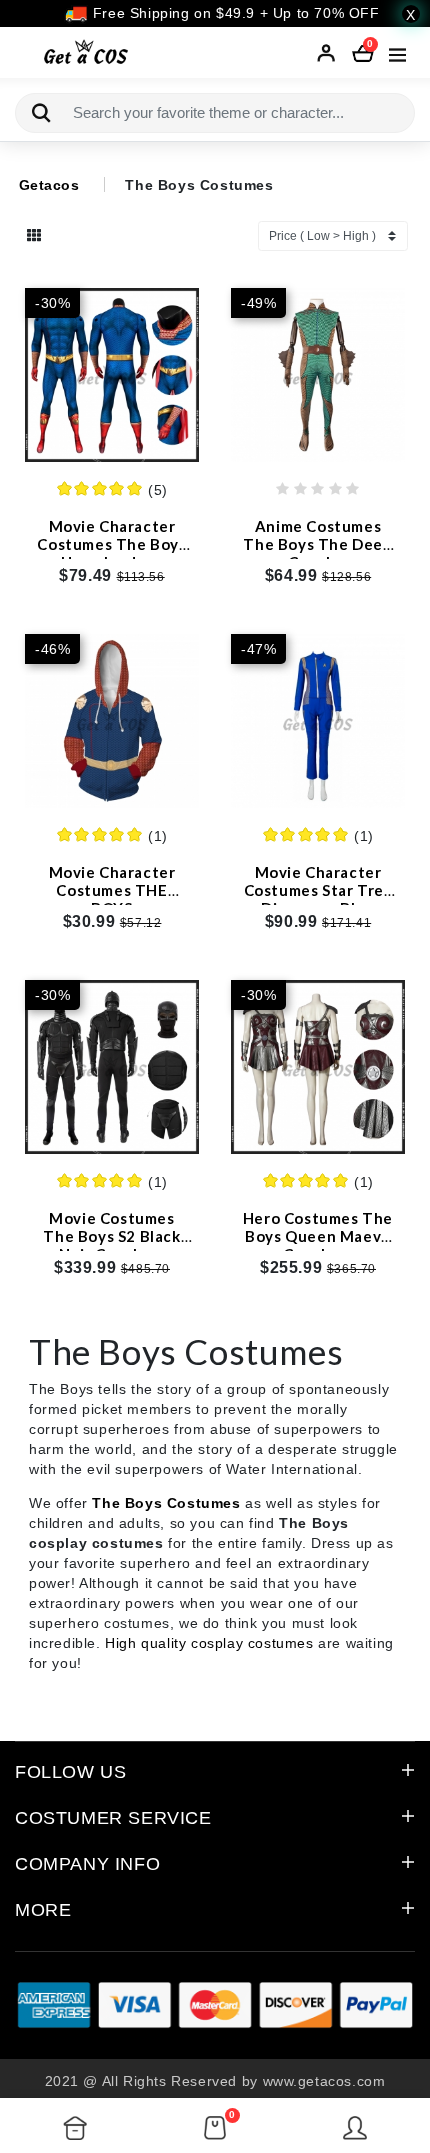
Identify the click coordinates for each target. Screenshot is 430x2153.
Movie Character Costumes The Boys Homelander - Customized (111, 553)
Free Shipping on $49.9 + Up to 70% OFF (233, 13)
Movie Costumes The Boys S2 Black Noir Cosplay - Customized (111, 1245)
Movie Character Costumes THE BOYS (112, 890)
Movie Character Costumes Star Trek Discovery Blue (318, 890)
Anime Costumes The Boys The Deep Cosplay (317, 544)
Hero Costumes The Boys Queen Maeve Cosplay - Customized (318, 1245)
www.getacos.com (324, 2081)
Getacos (49, 185)
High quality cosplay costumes (209, 1643)
